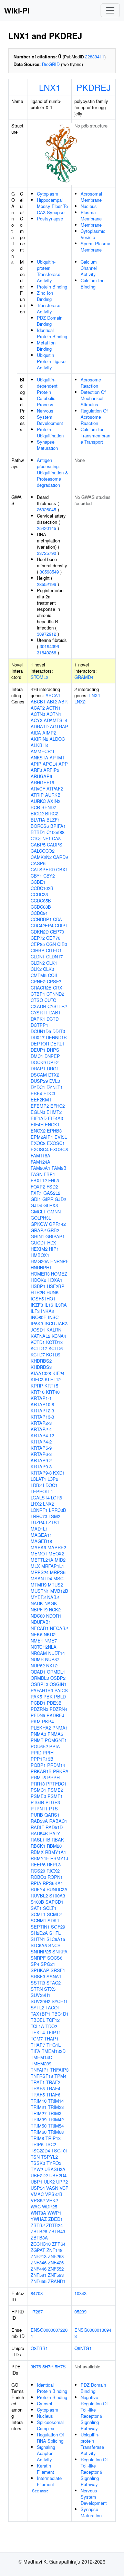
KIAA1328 (41, 1373)
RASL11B (40, 1840)
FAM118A (40, 1156)
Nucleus (89, 206)
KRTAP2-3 (41, 1423)
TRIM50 (39, 2126)
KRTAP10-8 (42, 1404)
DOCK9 (38, 1062)
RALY (55, 1833)
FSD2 (52, 1187)
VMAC (37, 2194)
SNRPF (38, 1958)
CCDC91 (39, 913)
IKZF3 (37, 1305)
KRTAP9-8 (41, 1473)
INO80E (39, 1317)
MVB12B (59, 1591)
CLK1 (52, 963)
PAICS (61, 1690)
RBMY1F (40, 1858)
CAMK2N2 (41, 857)
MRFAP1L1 (53, 1566)
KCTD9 (53, 1355)
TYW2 (37, 2169)
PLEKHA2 (41, 1728)
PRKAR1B (41, 1771)
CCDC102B (42, 888)
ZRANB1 (57, 2281)
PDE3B (54, 1703)
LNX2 (49, 1504)
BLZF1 (53, 820)
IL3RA (61, 1305)
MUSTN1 (40, 1591)
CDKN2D (40, 932)
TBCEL (38, 2020)
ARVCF (38, 789)
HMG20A (40, 1261)
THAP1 (51, 2039)
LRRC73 (39, 1516)
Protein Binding (52, 287)
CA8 (56, 838)
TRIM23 (56, 2107)
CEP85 (38, 944)
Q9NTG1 (83, 2348)
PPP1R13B (42, 1759)
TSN (35, 2157)
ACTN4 (54, 714)
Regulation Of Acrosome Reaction (94, 417)
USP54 (38, 2188)
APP (63, 764)
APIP (36, 764)
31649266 (46, 652)
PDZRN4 (58, 1709)
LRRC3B (58, 1510)
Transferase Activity (49, 308)
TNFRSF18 (42, 2076)
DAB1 (55, 1012)
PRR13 (38, 1784)
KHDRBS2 (41, 1361)
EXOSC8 (59, 1149)
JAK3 (62, 1323)
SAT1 (36, 1908)
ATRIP (37, 795)
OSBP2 (58, 1678)
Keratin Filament (45, 2469)
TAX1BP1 (40, 2014)
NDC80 (38, 1616)
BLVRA (38, 820)
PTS (53, 1808)
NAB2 (53, 1597)
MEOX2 (56, 1554)
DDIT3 (59, 1031)
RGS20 (38, 1871)
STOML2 (39, 677)
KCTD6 (56, 1348)
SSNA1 (54, 1976)
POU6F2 (39, 1746)
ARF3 (36, 770)
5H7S (60, 2366)
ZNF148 (54, 2250)
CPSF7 (54, 981)
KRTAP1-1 (41, 1398)
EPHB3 (54, 1131)
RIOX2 (53, 1871)
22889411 (95, 56)
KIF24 (58, 1373)
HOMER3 (40, 1274)
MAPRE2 (57, 1547)
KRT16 (38, 1392)
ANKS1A (39, 757)
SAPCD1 (54, 1902)
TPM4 (60, 2076)
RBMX (37, 1852)
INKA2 (48, 1311)
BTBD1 (38, 832)
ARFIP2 (51, 770)
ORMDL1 (56, 1672)
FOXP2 (38, 1187)
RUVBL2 (39, 1896)
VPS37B (54, 2194)
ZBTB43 (57, 2231)
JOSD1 (38, 1330)
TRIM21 (39, 2107)
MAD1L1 (39, 1529)
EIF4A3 (55, 1118)
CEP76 (53, 938)
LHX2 (36, 1504)
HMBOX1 (40, 1255)
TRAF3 (38, 2088)
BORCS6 (40, 826)
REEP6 (38, 1864)
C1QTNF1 (41, 838)
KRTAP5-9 (41, 1448)
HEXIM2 (39, 1249)
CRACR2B (41, 988)
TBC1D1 (60, 2014)
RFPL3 (54, 1864)
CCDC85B (41, 901)
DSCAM (39, 1075)
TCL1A (37, 2026)
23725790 (46, 553)
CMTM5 (39, 975)
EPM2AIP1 (42, 1137)
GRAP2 (38, 1230)
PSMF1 (55, 1796)
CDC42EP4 (42, 925)
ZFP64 (59, 2244)
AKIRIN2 (39, 739)
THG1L (54, 2045)
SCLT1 (50, 1908)
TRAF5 (38, 2095)
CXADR (38, 1006)
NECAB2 (59, 1628)
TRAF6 (53, 2095)
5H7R (48, 2366)
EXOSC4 (40, 1149)
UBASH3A (55, 2169)
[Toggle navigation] (110, 10)
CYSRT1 (39, 1012)
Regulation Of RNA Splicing (50, 2438)
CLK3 (49, 969)
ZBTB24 (54, 2225)
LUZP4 (38, 1522)
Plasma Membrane (91, 215)
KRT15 (51, 1386)
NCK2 (55, 1609)
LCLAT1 (38, 1479)
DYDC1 (38, 1087)
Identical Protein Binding (52, 333)
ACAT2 (38, 708)
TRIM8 (37, 2138)
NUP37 (52, 1659)
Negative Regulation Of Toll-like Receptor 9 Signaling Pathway (94, 2413)
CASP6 (38, 863)
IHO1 (50, 1299)
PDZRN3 (39, 1709)
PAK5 (36, 1697)
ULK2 (49, 2182)
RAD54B (39, 1833)
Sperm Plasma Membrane (95, 247)
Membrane (91, 225)
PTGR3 (53, 1802)
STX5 (50, 1989)
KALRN (54, 1330)
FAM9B (59, 1168)
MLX (35, 1566)
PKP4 (48, 1721)
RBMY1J (59, 1858)
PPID (36, 1753)
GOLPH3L (41, 1218)
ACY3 (37, 720)
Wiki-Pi (17, 10)
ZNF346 (39, 2262)
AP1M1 (57, 757)
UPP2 (62, 2182)
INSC (53, 1317)
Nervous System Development (50, 417)
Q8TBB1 (39, 2348)
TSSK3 (38, 2163)
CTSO (37, 1000)
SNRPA (60, 1952)
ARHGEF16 (42, 782)
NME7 (51, 1641)
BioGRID (51, 64)
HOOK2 (38, 1280)
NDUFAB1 (41, 1622)
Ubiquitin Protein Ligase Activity (51, 361)
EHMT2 (54, 1112)
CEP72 (38, 938)
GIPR (48, 1199)
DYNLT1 (55, 1087)
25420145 (46, 528)
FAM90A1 (40, 1168)
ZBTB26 (39, 2231)
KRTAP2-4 (41, 1429)
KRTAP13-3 (42, 1417)
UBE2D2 (39, 2175)
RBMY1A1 (56, 1852)
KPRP (37, 1386)
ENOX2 (38, 1131)
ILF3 (35, 1311)
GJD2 (60, 1199)
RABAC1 (58, 1821)
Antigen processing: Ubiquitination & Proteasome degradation (53, 472)
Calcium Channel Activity (89, 268)
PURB (37, 1815)
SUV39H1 (40, 1995)
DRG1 (53, 1068)
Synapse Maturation (47, 445)
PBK (48, 1697)
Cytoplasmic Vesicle (93, 234)
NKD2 (50, 1634)
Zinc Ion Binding (45, 296)
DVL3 (55, 1081)
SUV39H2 (40, 2001)
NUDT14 (56, 1653)
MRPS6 (58, 1572)
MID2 (60, 1560)
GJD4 (36, 1205)
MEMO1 (39, 1554)
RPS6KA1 (53, 1883)
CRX (58, 988)
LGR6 (56, 1498)
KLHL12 (53, 1379)
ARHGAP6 (41, 776)
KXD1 (59, 1473)
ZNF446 (39, 2269)
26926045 (46, 509)
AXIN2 (54, 801)
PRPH (53, 1777)
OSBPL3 (39, 1684)
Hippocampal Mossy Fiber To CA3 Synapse (52, 206)
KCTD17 (39, 1348)
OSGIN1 (58, 1684)
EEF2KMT (41, 1100)
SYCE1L (60, 2001)
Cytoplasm (48, 194)
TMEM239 (41, 2063)
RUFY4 (38, 1889)
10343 (80, 2293)
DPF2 (53, 1062)
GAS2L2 (52, 1193)
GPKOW (39, 1224)
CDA (58, 919)
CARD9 (60, 857)
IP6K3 (37, 1323)
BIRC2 (52, 813)
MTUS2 (55, 1585)
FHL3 (54, 1180)
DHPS (53, 1050)
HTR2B (38, 1292)
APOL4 (50, 764)
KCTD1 (38, 1342)
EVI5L (61, 1137)
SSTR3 (38, 1983)
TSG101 (60, 2151)
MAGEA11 (41, 1535)
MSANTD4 (41, 1578)
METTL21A (42, 1560)
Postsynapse (50, 219)
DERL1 (57, 1044)
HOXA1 (55, 1280)
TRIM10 (39, 2101)
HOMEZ (59, 1274)
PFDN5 (38, 1715)
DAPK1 (38, 1019)
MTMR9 (39, 1585)
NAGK (51, 1603)
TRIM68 (56, 2132)
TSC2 (50, 2144)
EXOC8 (38, 1143)
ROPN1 (55, 1877)
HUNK (53, 1292)
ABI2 (52, 702)
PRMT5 (38, 1777)
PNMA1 (60, 1728)
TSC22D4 (40, 2151)
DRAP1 (38, 1068)
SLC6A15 (56, 1939)
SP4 (35, 1964)
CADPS (55, 845)
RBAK (58, 1840)
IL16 (49, 1305)
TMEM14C (41, 2057)
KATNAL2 (40, 1336)
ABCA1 (53, 695)
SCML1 (38, 1914)
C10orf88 (55, 832)
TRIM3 (55, 2113)
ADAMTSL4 (55, 720)
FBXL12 (39, 1180)
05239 (80, 2312)
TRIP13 (53, 2138)
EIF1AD (39, 1118)
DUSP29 (39, 1081)
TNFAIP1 (40, 2070)
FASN (37, 1174)
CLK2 (36, 969)
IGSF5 (37, 1299)
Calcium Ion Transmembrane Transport (95, 435)
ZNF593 (56, 2275)
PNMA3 (38, 1734)
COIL (53, 975)
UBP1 (37, 2182)
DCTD (53, 1019)
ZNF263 (56, 2256)
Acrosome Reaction (91, 383)
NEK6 (37, 1634)
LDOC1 (50, 1485)
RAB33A (39, 1821)
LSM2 (54, 1516)
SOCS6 (55, 1958)
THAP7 (38, 2045)
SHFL (55, 1933)
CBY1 (36, 876)
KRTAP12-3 (42, 1410)
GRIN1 (37, 1236)
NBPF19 (39, 1609)
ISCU (50, 1323)
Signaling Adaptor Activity (46, 2453)
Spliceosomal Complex (50, 2425)
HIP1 (54, 1249)
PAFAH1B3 (42, 1690)
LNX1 (50, 87)
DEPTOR (40, 1044)
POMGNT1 (56, 1740)
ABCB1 (38, 702)
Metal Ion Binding (46, 346)
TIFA (35, 2051)
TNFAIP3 (59, 2070)
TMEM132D (54, 2051)
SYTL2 (37, 2007)
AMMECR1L (43, 751)
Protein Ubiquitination (50, 432)
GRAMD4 (84, 677)
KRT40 (53, 1392)
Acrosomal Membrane (91, 197)
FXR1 (36, 1193)
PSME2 (55, 1790)
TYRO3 (54, 2163)
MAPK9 (38, 1547)
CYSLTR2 (57, 1006)
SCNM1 (38, 1920)
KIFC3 (37, 1379)
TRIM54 (56, 2126)
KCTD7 (38, 1355)
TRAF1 (38, 2082)
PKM (36, 1721)
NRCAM (39, 1653)
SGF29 (58, 1927)
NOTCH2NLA (44, 1647)
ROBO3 (38, 1877)
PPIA (55, 1746)
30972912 (46, 634)
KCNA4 (59, 1336)
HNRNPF (59, 1261)
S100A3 (57, 1896)
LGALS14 (40, 1498)
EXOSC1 (56, 1143)
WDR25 (50, 2206)
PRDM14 (56, 1765)
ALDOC (57, 739)
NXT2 (52, 1665)
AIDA (36, 733)
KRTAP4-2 (41, 1442)
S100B (37, 1902)
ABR (63, 702)
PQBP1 (38, 1765)
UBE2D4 (58, 2175)
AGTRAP (59, 726)
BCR (35, 807)
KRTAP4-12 (42, 1435)
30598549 (49, 572)
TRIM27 (39, 2113)
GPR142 (57, 1224)
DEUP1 (38, 1050)
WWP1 (54, 2213)
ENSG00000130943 (93, 2333)
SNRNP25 (41, 1952)
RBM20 (54, 1846)
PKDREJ (94, 87)
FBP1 (49, 1174)
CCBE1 (38, 882)
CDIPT (61, 925)
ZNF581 (39, 2275)
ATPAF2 (55, 789)
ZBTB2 (38, 2225)
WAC (36, 2206)
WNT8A (38, 2213)
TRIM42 (56, 2119)
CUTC (50, 1000)
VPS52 (38, 2200)
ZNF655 (39, 2281)
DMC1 (37, 1056)
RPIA (36, 1883)
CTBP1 (38, 994)
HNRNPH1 (41, 1267)
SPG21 (48, 1964)
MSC (58, 1578)
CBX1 (62, 869)
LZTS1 (53, 1522)
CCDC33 (39, 894)
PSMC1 (38, 1790)
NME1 (37, 1641)
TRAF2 (53, 2082)
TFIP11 (54, 2032)
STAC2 (54, 1983)
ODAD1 (38, 1672)
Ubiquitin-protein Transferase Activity (49, 271)
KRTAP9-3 (41, 1466)
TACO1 (53, 2007)
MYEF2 (38, 1597)
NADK (37, 1603)
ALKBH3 (39, 745)
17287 (37, 2312)
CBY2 (49, 876)
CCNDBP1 (41, 919)
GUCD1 (38, 1243)
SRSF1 (58, 1970)
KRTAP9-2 (41, 1460)
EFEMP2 (40, 1106)
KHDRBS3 (41, 1367)
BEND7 (49, 807)
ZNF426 (56, 2262)
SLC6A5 (39, 1945)
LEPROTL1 (42, 1491)
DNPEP (52, 1056)
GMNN (54, 1211)
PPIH (48, 1753)
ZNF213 (39, 2256)
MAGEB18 (41, 1541)
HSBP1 (38, 1286)
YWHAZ (39, 2219)
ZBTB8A (39, 2238)
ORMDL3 (40, 1678)
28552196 (46, 584)
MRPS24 (40, 1572)
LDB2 (36, 1485)
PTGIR (37, 1802)
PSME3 (38, 1796)
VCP (64, 2188)
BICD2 (37, 813)
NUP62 (38, 1665)
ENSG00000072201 (49, 2333)
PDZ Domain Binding (50, 321)
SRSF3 (38, 1976)
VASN (52, 2188)
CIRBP (38, 950)
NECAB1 (40, 1628)
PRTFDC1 (56, 1784)
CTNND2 (55, 994)
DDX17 (38, 1037)
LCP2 (53, 1479)
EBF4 (36, 1093)
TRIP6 (37, 2144)
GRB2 (53, 1230)
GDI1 (36, 1199)
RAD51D (54, 1827)
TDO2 (51, 2026)
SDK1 (53, 1920)
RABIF (37, 1827)
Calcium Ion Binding (92, 283)
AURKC (38, 801)
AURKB (53, 795)
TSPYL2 (49, 2157)
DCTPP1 (39, 1025)
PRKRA (61, 1771)
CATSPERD (43, 869)
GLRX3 (51, 1205)
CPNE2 (38, 981)
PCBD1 (38, 1703)
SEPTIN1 (40, 1927)
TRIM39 (39, 2119)
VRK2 (52, 2200)
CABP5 (38, 845)
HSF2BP (56, 1286)
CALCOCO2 (43, 851)
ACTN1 (53, 708)
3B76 (36, 2366)
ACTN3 (38, 714)
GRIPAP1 (55, 1236)
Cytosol (44, 2403)
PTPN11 (39, 1808)
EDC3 (49, 1093)
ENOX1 (52, 1124)
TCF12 (53, 2020)
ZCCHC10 (41, 2244)
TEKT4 (38, 2032)
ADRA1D (40, 726)
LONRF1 (39, 1510)
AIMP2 (49, 733)
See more (40, 2491)
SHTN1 (38, 1939)
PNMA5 (55, 1734)
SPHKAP (40, 1970)
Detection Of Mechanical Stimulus (93, 398)
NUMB (37, 1659)
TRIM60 (39, 2132)
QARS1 (52, 1815)
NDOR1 (54, 1616)
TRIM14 (56, 2101)
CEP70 (57, 932)
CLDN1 (38, 956)
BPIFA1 (58, 826)
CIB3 (62, 944)
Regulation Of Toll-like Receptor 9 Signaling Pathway (94, 2472)
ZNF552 (56, 2269)
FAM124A (40, 1162)
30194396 (49, 646)
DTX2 (54, 1075)
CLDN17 (54, 956)
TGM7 (37, 2039)
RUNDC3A (57, 1889)
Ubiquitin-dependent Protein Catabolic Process (47, 392)
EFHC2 (58, 1106)
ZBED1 (55, 2219)
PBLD (60, 1697)
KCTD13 (54, 1342)
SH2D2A (39, 1933)
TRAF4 (53, 2088)
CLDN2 (38, 963)
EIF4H (37, 1124)
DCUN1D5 (41, 1031)
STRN (37, 1989)
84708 (37, 2293)
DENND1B (56, 1037)
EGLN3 (38, 1112)
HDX (52, 1243)
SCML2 (54, 1914)
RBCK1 (38, 1846)
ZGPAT (38, 2250)
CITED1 (54, 950)
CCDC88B (41, 907)
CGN (51, 944)
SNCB (54, 1945)
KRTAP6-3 (41, 1454)
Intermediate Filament (49, 2481)
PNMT (37, 1740)
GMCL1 (38, 1211)
